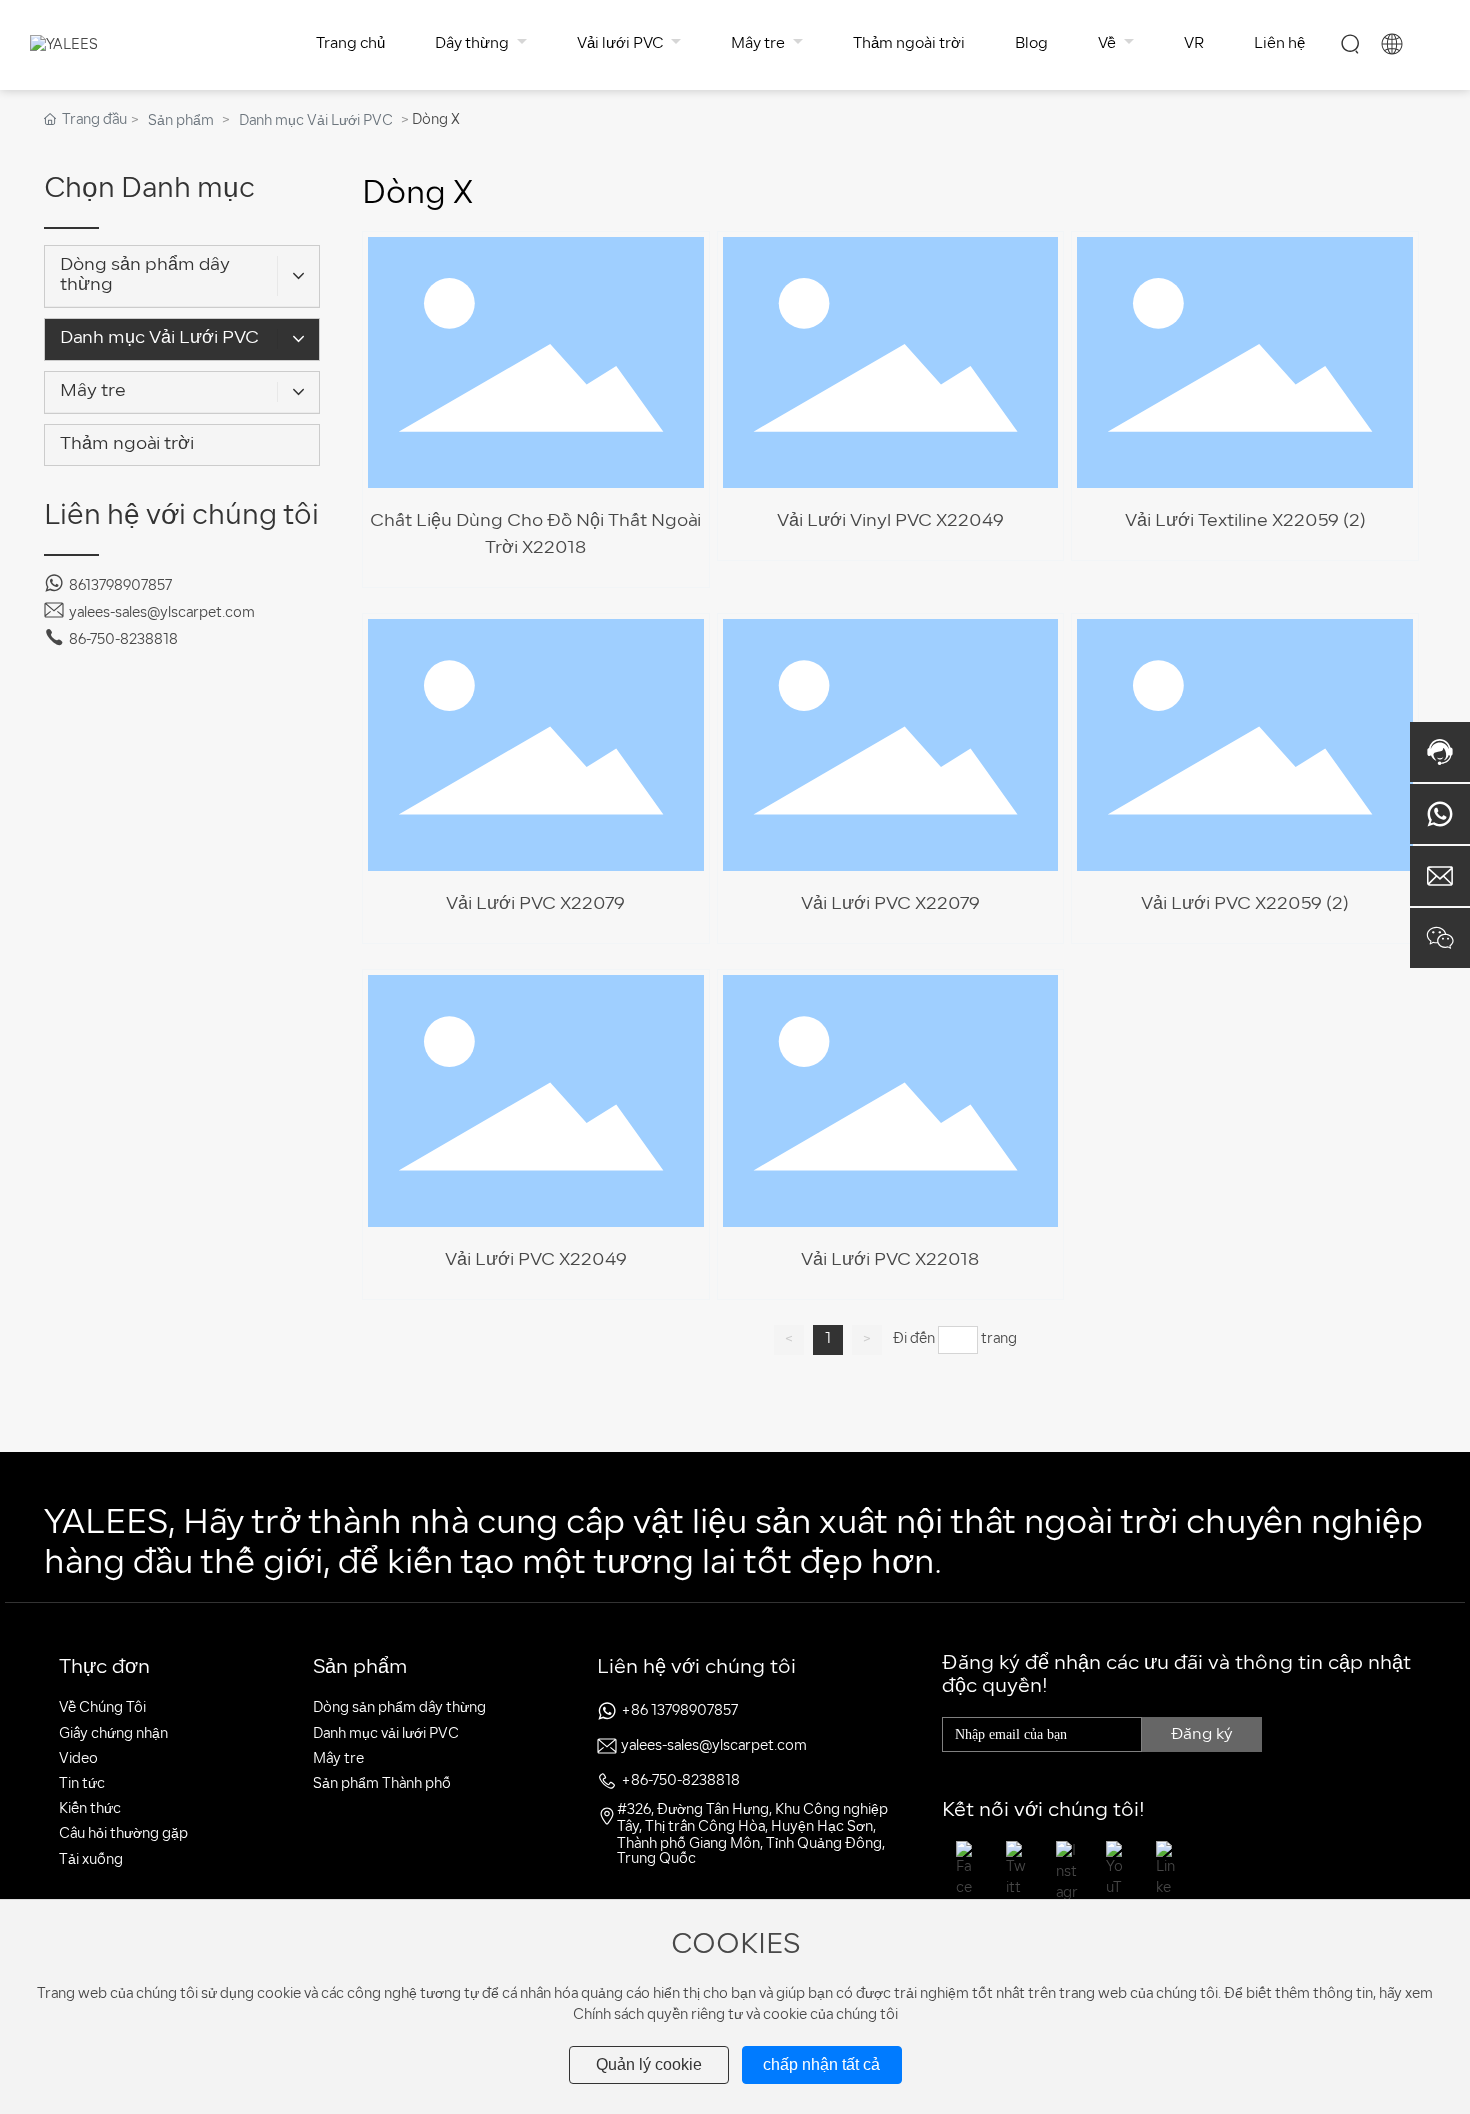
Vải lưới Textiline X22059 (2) (1245, 521)
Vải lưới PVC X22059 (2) (1245, 904)
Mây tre (759, 44)
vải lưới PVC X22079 (535, 904)
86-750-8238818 (123, 640)
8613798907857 (120, 586)
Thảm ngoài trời (909, 44)
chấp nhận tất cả (821, 2064)
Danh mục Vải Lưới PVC (316, 121)
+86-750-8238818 (680, 1781)
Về (1108, 44)
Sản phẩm (181, 121)
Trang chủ (350, 44)
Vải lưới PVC (621, 44)
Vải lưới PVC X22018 (890, 1260)
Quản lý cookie (649, 2064)
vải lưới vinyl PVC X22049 (890, 521)
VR (1194, 44)
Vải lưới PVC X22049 (536, 1260)
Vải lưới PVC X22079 (890, 904)
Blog (1031, 44)
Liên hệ (1279, 44)
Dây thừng (473, 44)
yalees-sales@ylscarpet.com (162, 613)
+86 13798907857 (679, 1711)
